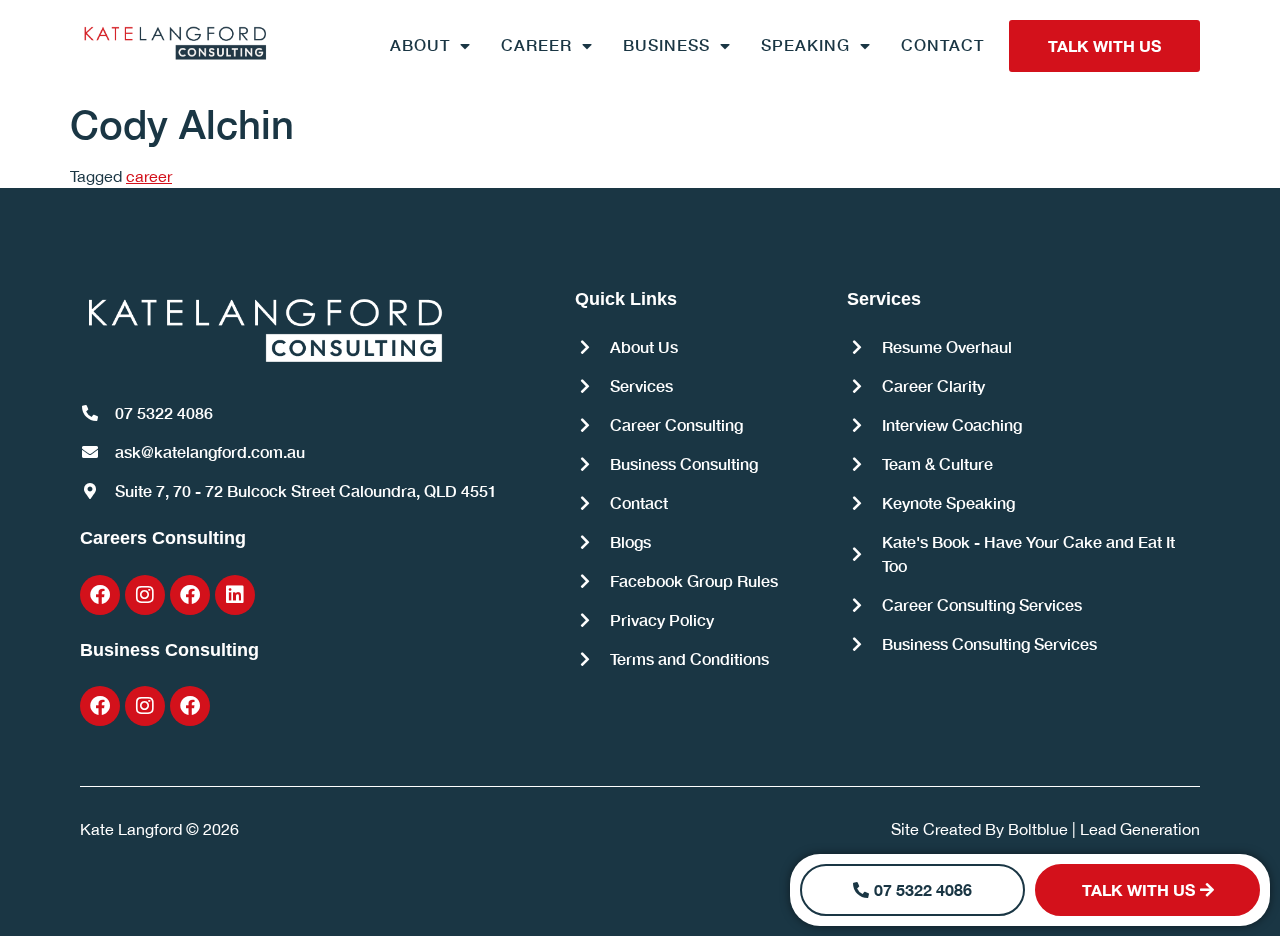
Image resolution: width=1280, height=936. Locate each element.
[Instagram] (145, 595)
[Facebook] (100, 595)
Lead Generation (1140, 829)
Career (536, 44)
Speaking (805, 44)
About (420, 44)
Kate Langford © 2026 (159, 829)
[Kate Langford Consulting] (175, 42)
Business (666, 44)
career (149, 176)
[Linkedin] (235, 595)
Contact (942, 44)
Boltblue (1038, 829)
